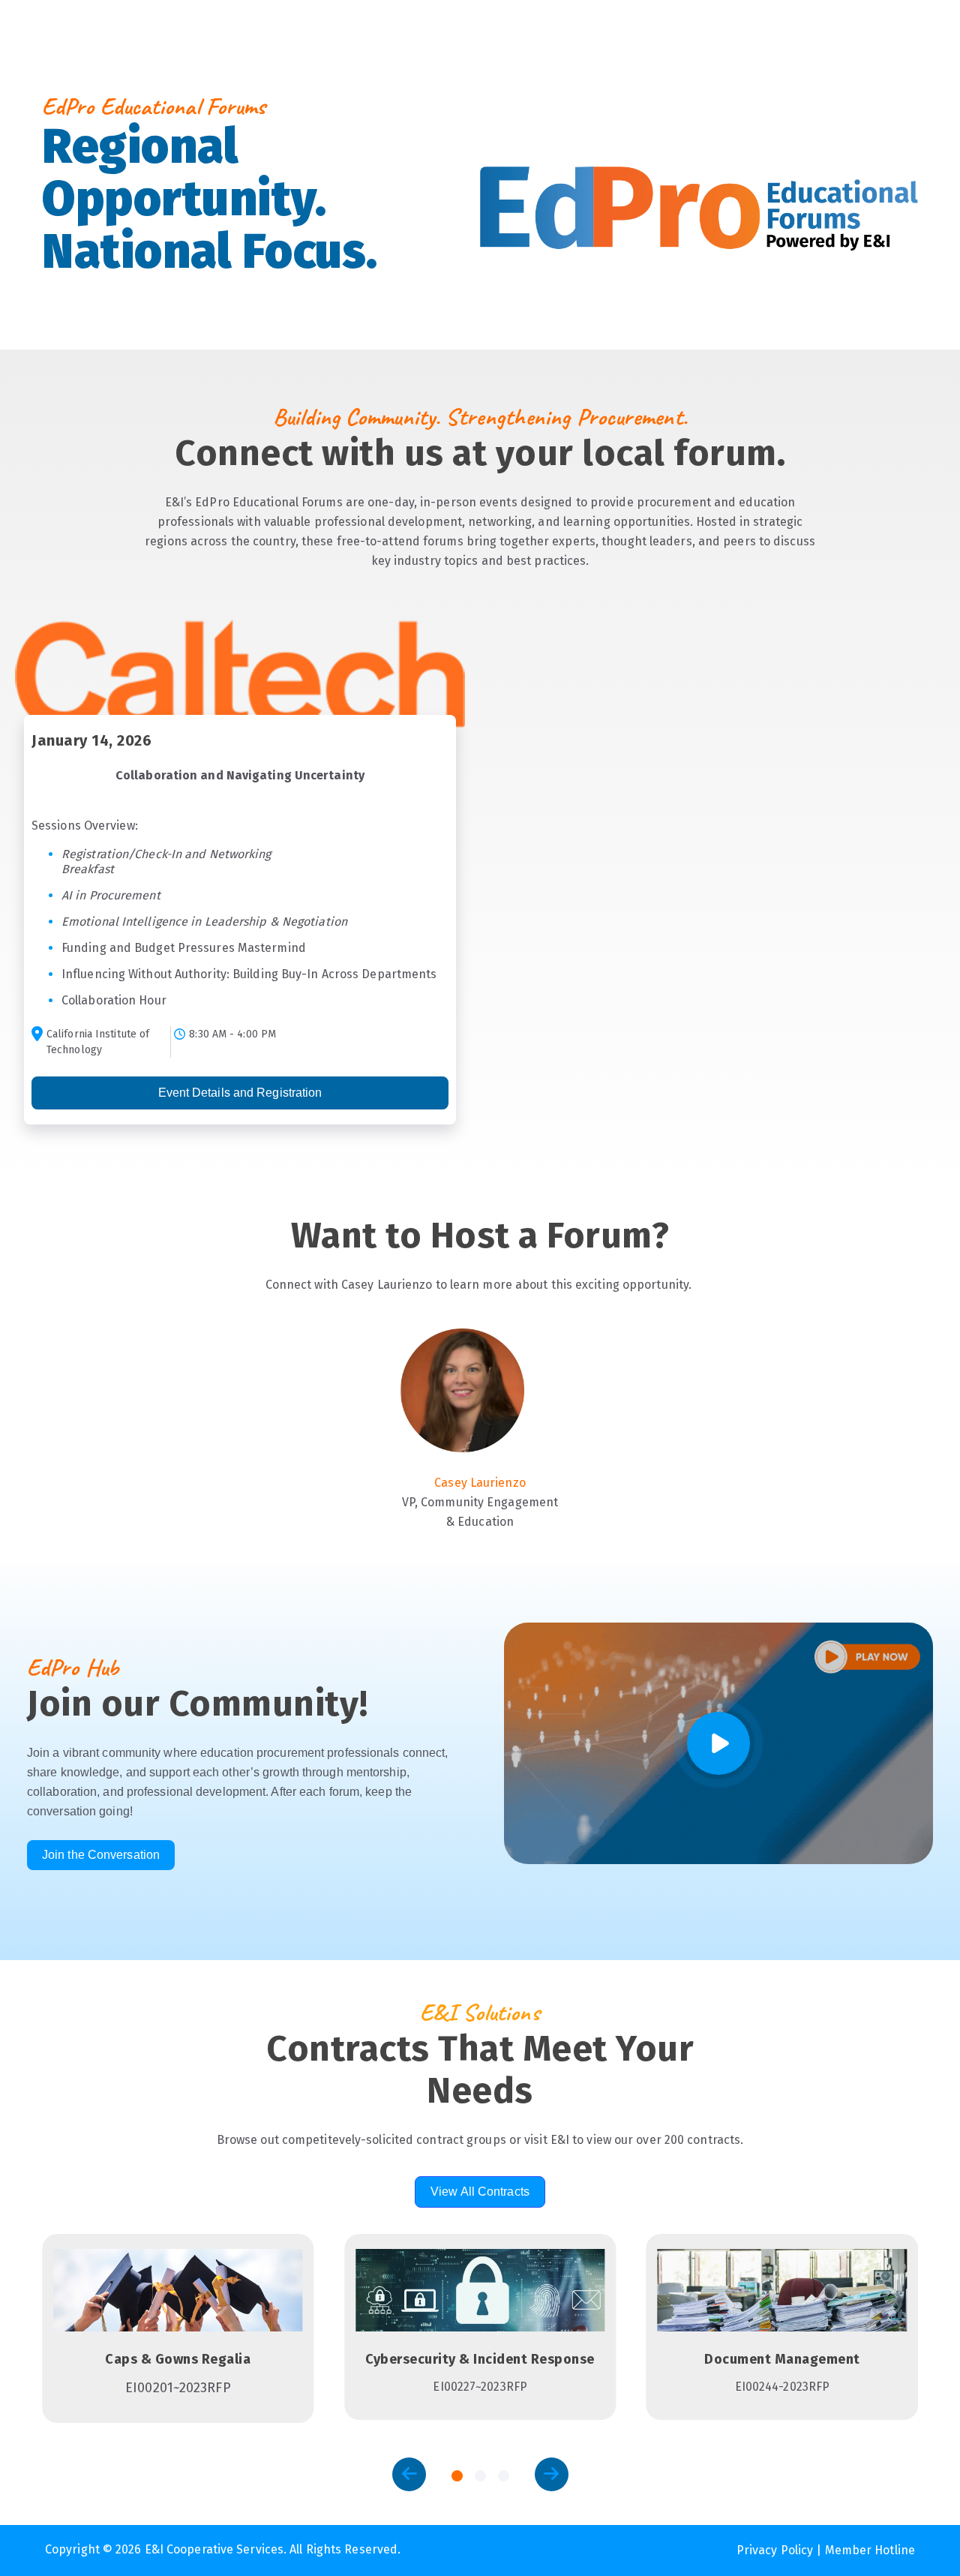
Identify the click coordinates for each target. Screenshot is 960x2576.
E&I (56, 310)
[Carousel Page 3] (504, 2476)
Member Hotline (870, 2550)
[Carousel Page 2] (480, 2476)
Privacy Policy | (781, 2550)
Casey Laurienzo (480, 1483)
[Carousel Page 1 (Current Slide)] (457, 2476)
